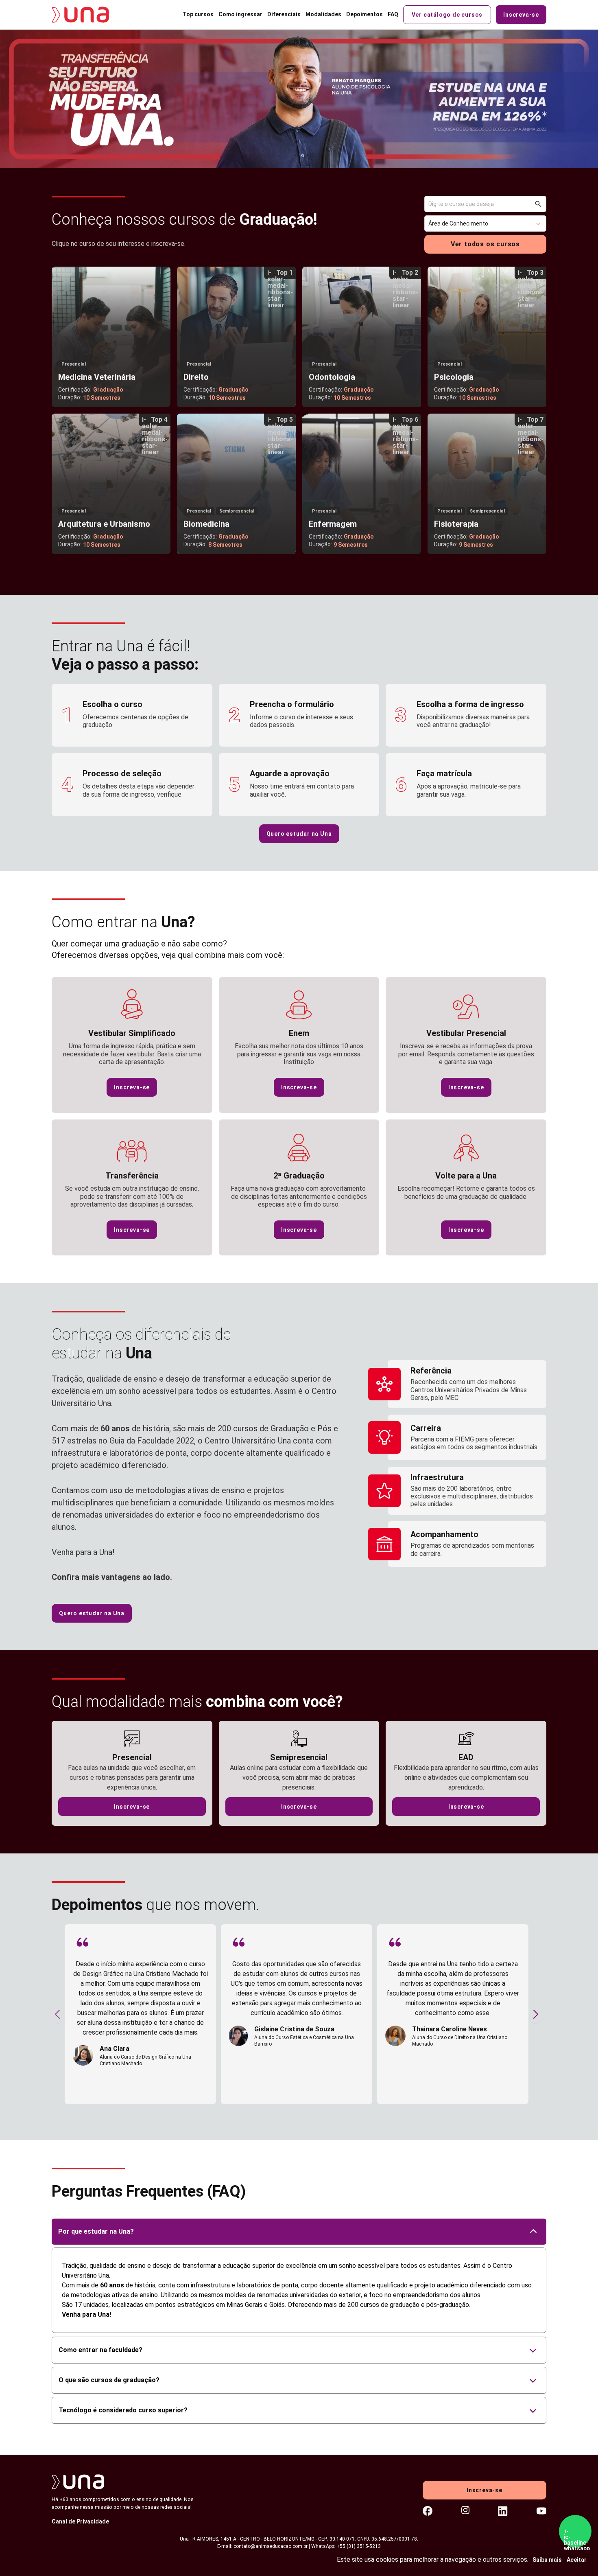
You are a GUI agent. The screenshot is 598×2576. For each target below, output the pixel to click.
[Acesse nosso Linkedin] (503, 2511)
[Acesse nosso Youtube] (541, 2511)
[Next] (536, 2014)
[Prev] (57, 2014)
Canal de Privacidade (80, 2521)
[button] (485, 223)
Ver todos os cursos (485, 244)
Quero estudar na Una (299, 834)
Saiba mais (547, 2560)
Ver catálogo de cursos (447, 15)
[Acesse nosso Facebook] (428, 2511)
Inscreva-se (521, 15)
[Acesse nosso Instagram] (465, 2511)
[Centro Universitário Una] (86, 15)
